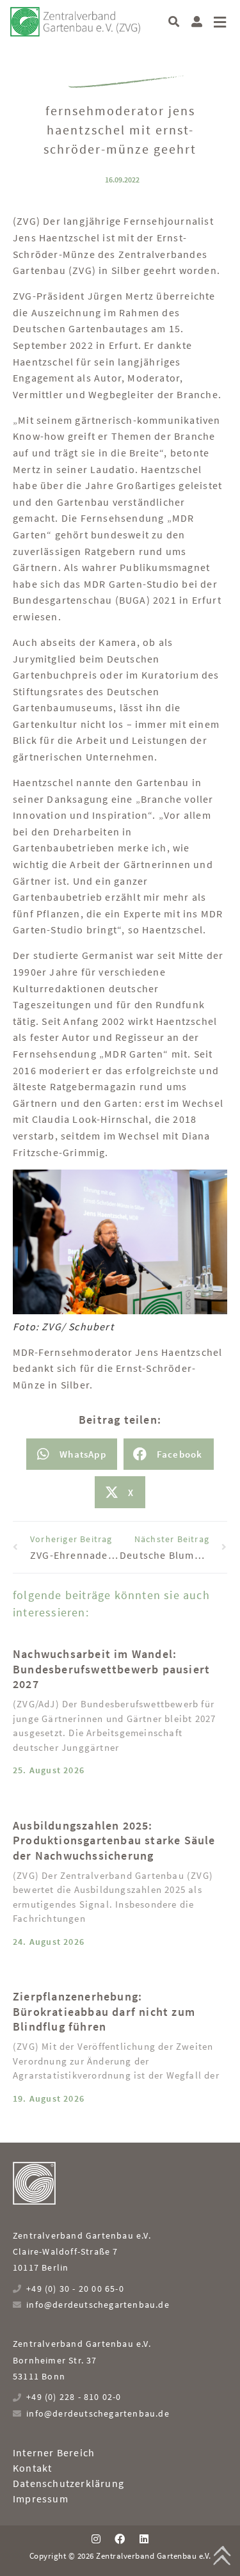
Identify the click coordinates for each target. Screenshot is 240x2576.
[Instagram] (96, 2539)
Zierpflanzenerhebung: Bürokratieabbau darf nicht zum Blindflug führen (104, 2011)
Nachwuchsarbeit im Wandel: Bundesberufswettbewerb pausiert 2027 (111, 1669)
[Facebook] (120, 2539)
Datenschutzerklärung (68, 2483)
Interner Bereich (54, 2452)
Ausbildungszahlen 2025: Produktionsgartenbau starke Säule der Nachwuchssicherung (114, 1840)
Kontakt (32, 2468)
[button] (174, 21)
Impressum (41, 2499)
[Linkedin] (144, 2539)
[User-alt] (197, 21)
